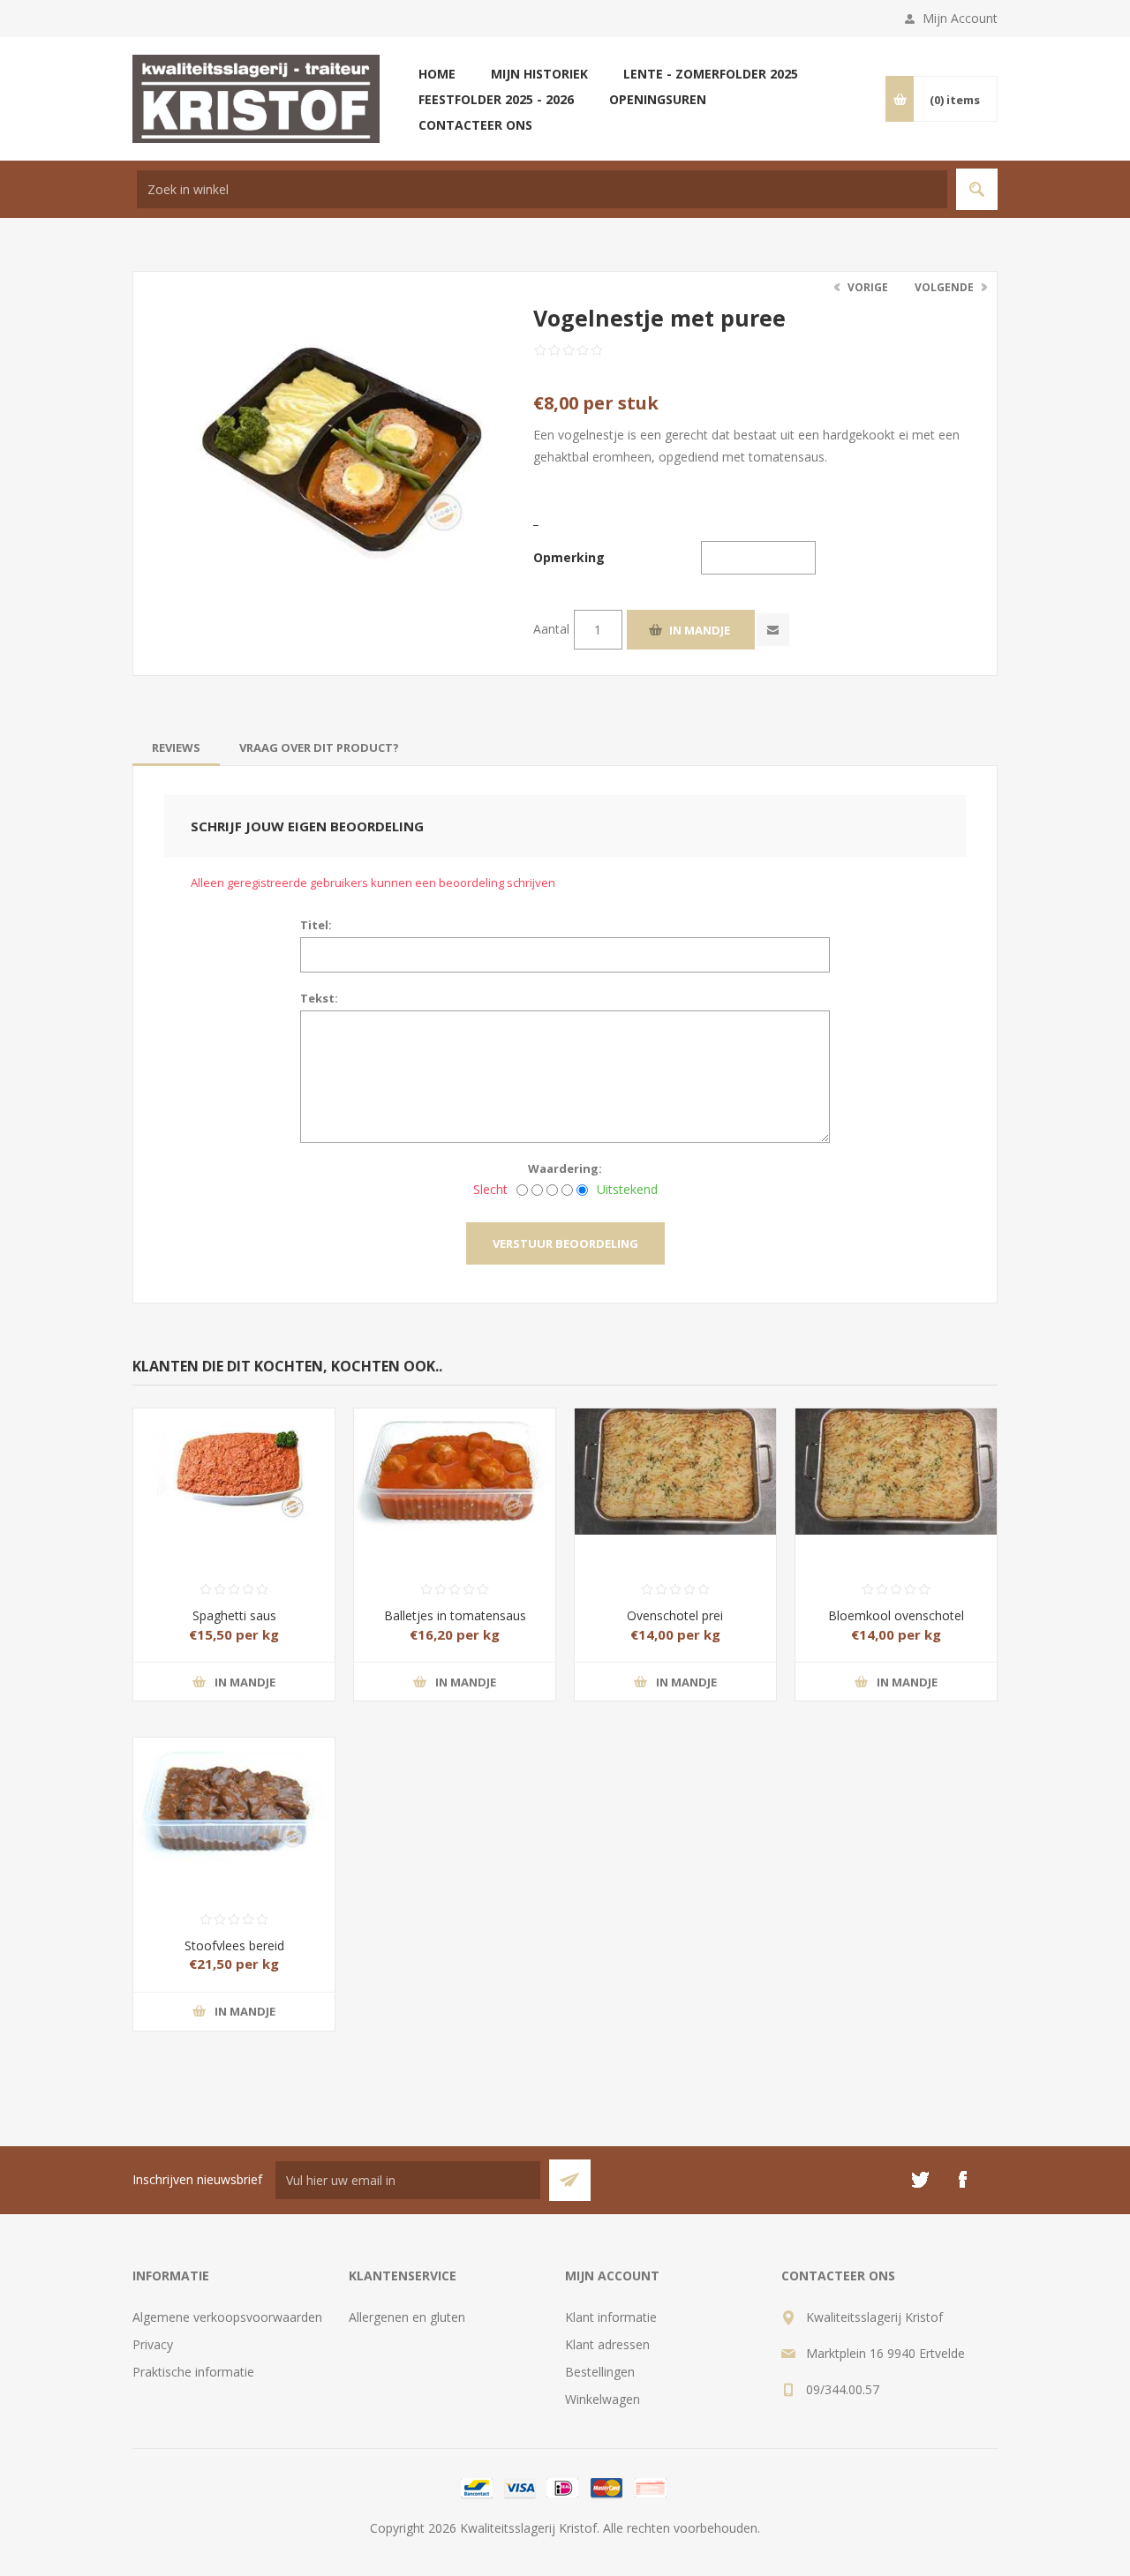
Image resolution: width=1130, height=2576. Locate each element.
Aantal (551, 629)
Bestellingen (600, 2372)
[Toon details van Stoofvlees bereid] (234, 1790)
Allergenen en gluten (407, 2317)
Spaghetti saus (234, 1615)
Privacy (153, 2344)
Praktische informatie (193, 2372)
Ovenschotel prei (675, 1615)
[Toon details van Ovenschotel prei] (675, 1461)
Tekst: (319, 998)
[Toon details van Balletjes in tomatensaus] (455, 1461)
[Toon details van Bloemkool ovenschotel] (896, 1461)
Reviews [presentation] (176, 747)
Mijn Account (960, 18)
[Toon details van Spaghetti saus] (234, 1461)
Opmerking (569, 557)
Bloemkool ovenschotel (896, 1615)
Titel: (316, 925)
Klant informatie (611, 2317)
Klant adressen (607, 2344)
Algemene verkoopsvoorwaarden (227, 2317)
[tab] (176, 747)
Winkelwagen (603, 2399)
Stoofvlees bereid (234, 1945)
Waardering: (565, 1168)
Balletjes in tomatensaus (455, 1615)
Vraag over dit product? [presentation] (319, 747)
